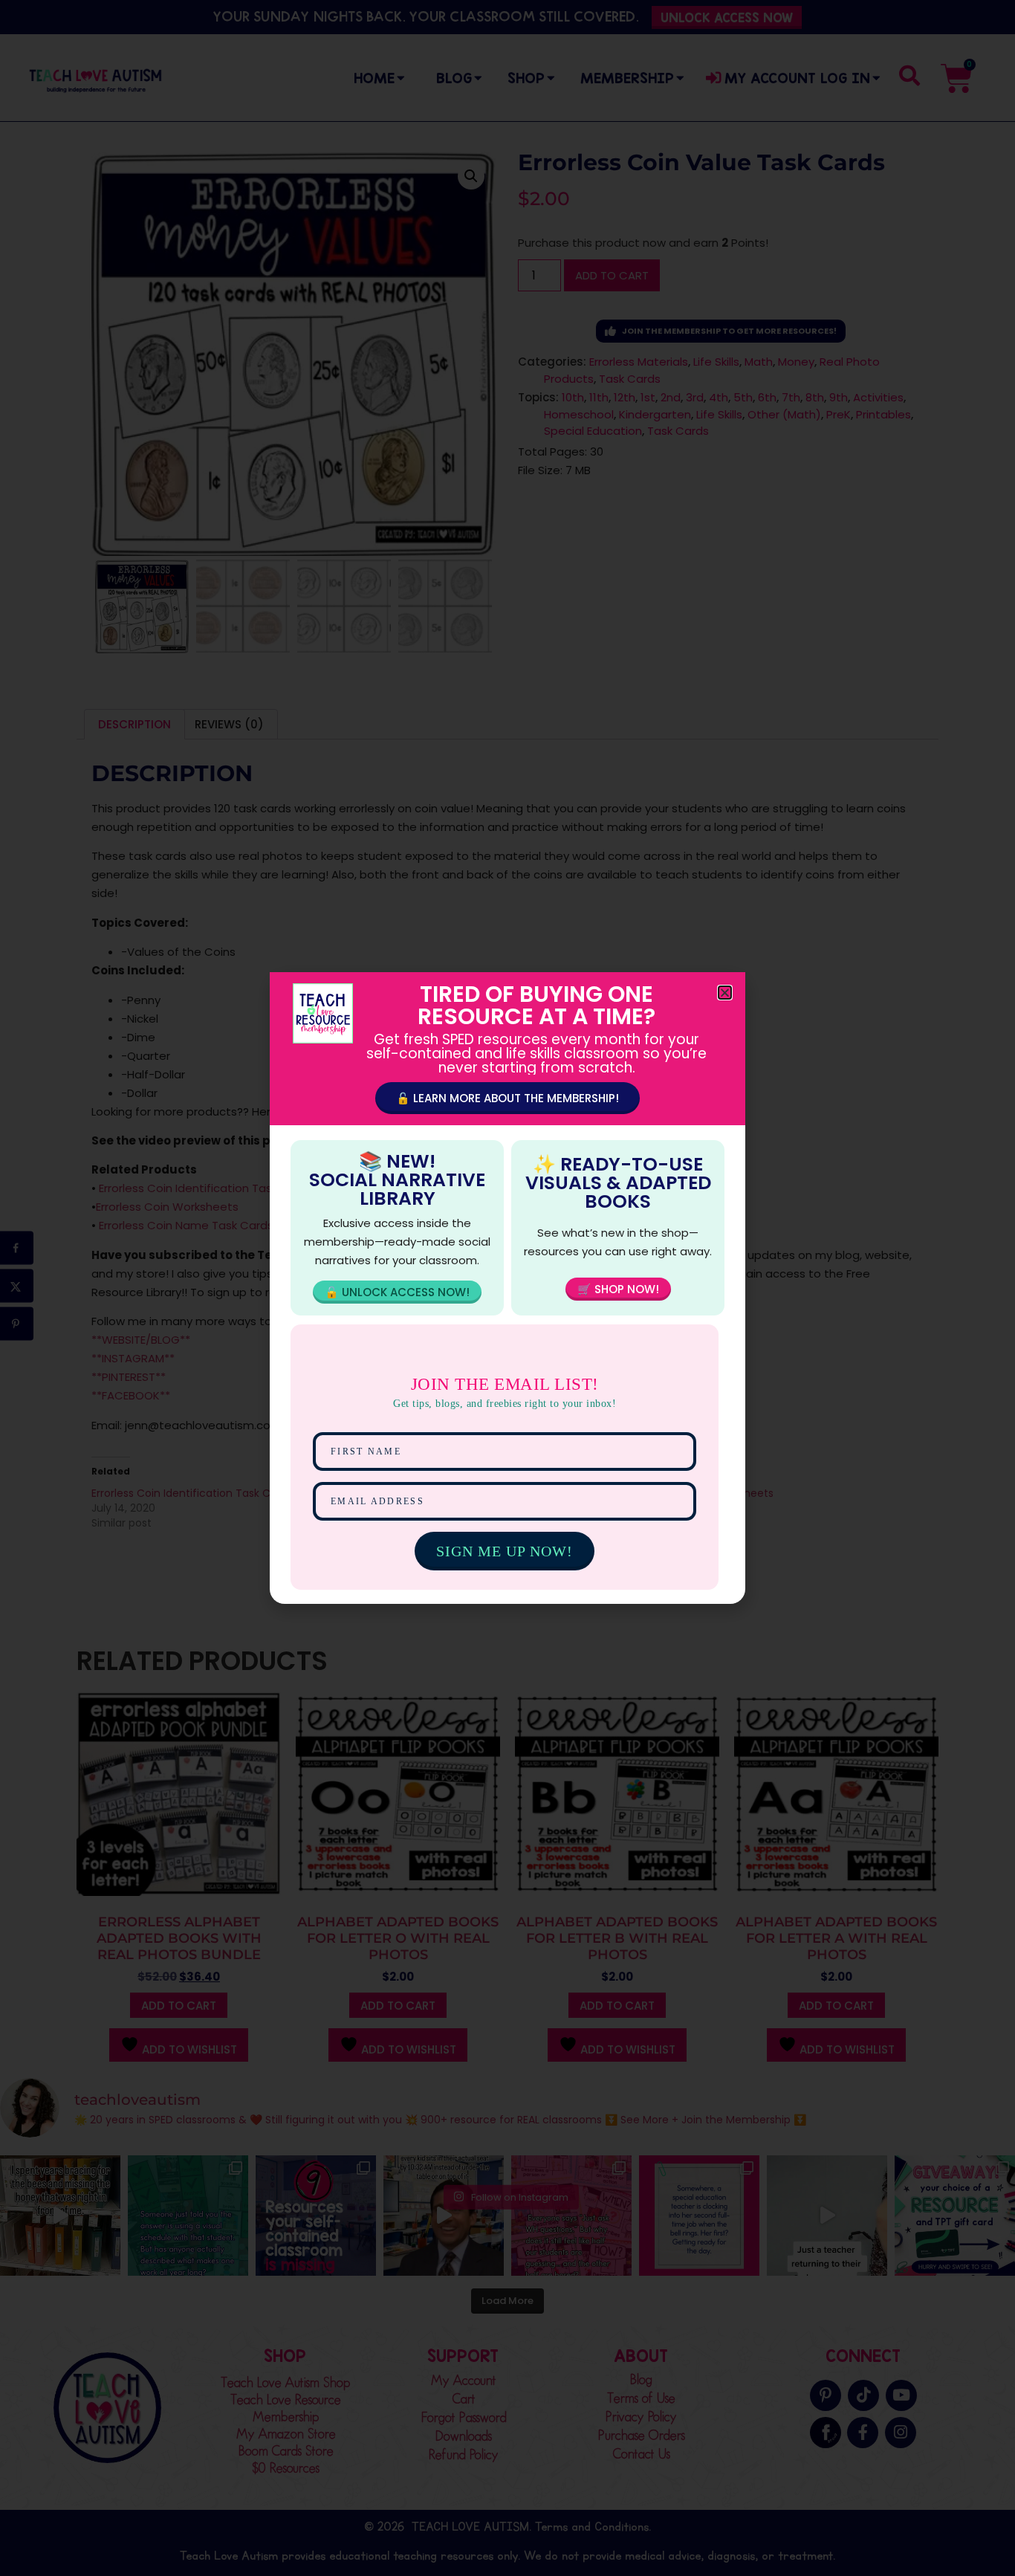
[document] (507, 1288)
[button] (725, 993)
